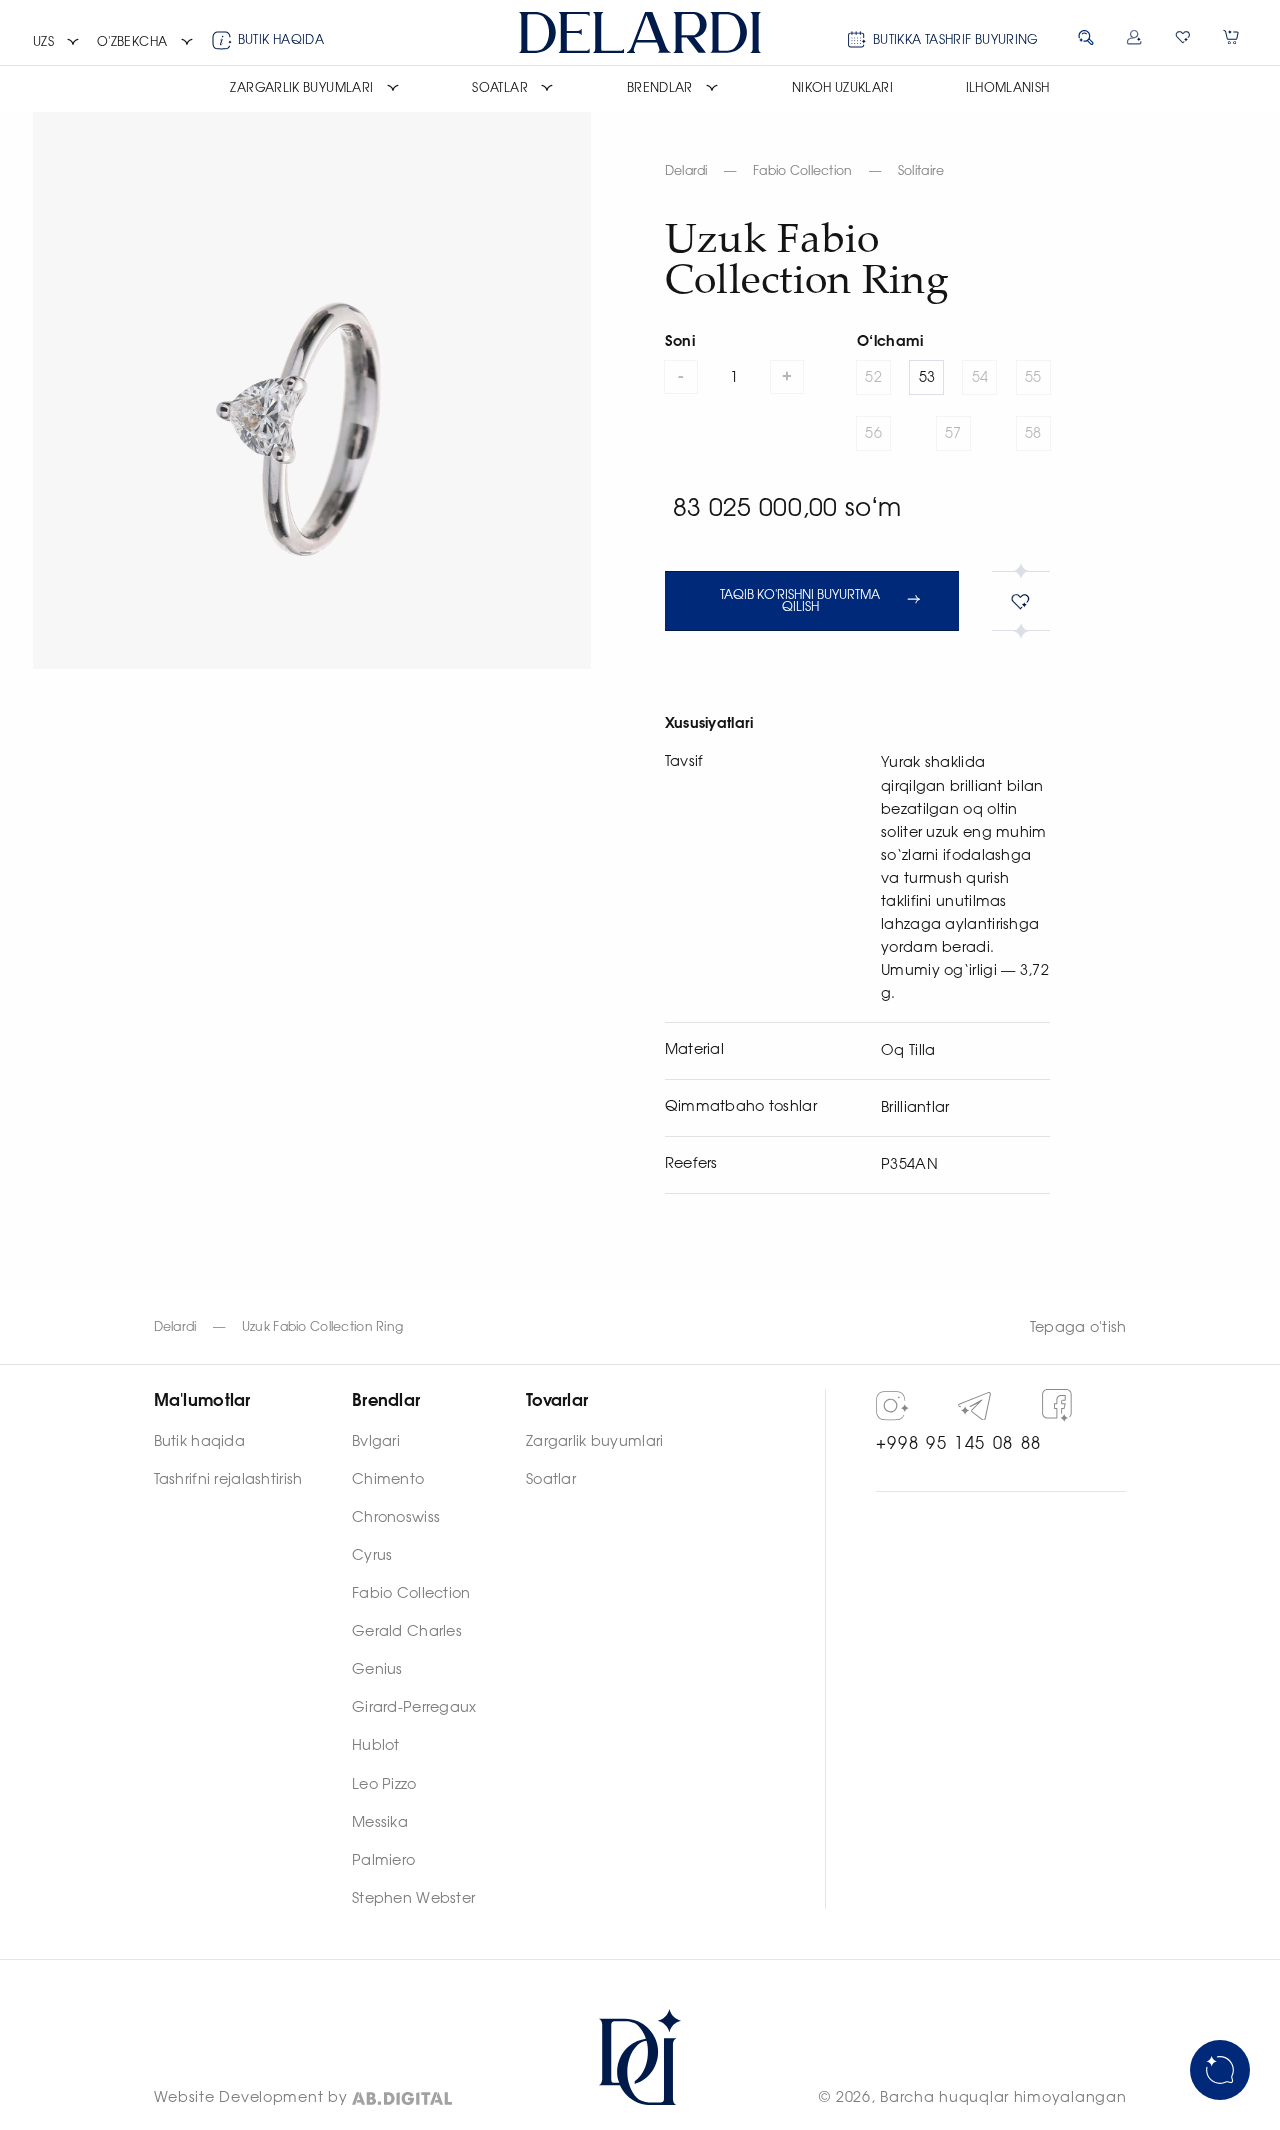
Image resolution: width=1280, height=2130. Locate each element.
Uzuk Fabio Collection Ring (323, 1327)
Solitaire (921, 171)
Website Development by (251, 2098)
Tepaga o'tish (1078, 1327)
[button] (56, 43)
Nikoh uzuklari (842, 88)
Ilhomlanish (1008, 88)
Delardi (686, 171)
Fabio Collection (803, 171)
